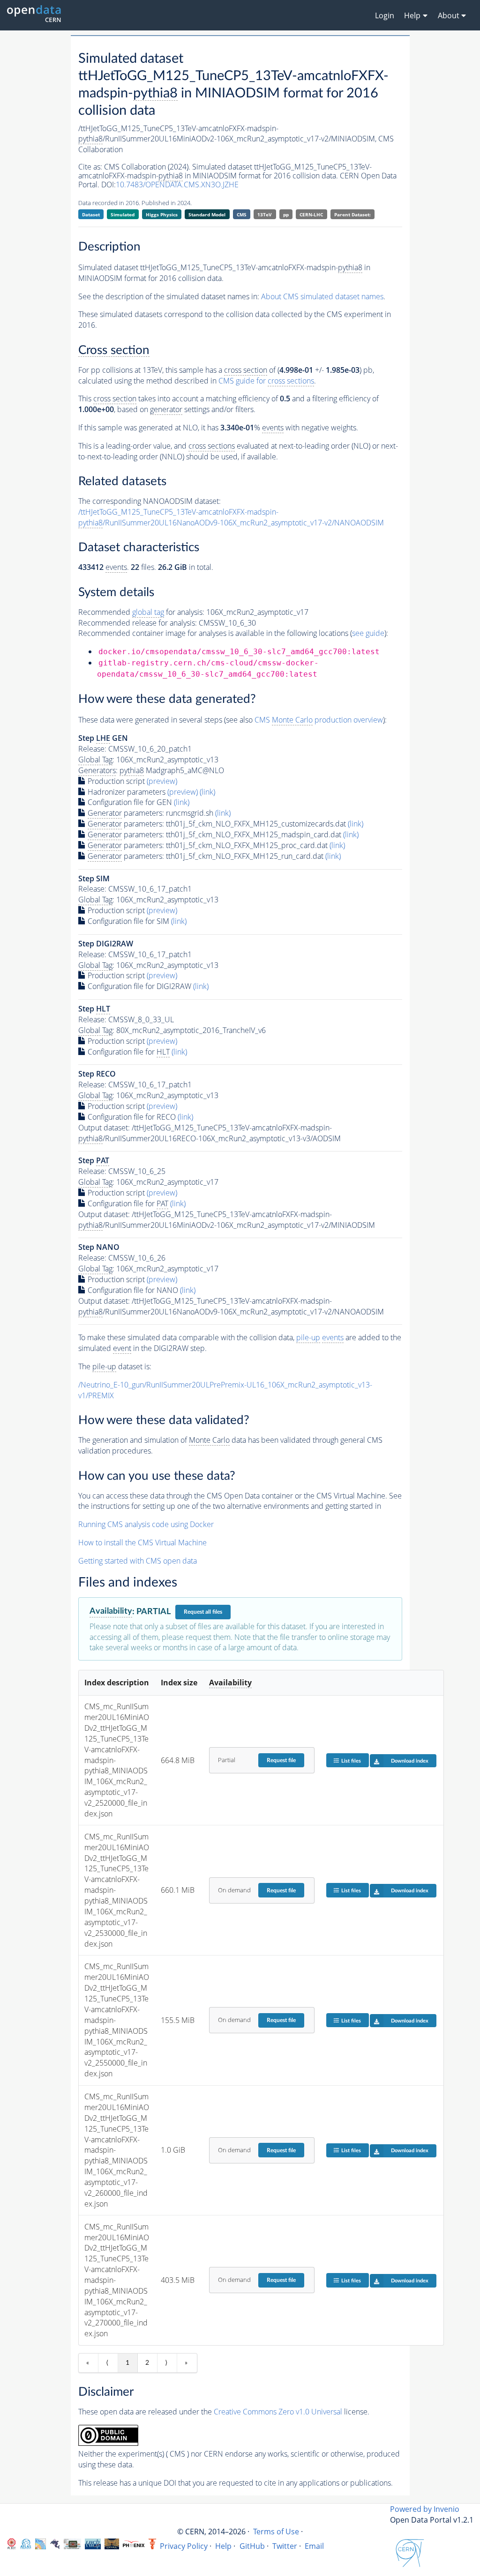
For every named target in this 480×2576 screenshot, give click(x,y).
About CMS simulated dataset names (322, 296)
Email (314, 2546)
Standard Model (207, 214)
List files (351, 1761)
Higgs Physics (162, 214)
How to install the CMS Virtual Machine (142, 1543)
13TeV (265, 214)
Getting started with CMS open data (138, 1561)
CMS (242, 214)
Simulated (123, 214)
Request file (281, 1760)
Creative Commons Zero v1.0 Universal (278, 2412)
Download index (410, 1761)
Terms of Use (276, 2532)
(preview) (162, 781)
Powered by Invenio (425, 2509)
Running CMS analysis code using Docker (146, 1524)
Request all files (203, 1612)
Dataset (91, 214)
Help (223, 2546)
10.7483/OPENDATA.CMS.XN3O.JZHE (177, 185)
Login (385, 15)
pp (286, 214)
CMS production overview (319, 720)
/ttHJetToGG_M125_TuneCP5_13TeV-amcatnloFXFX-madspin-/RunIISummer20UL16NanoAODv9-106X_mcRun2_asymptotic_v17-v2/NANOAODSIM (231, 517)
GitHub (252, 2546)
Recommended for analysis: (141, 612)
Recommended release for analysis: (138, 623)
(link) (207, 792)
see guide (368, 633)
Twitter (285, 2546)
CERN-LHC (311, 214)
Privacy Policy (184, 2546)
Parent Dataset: (352, 214)
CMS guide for (266, 381)
